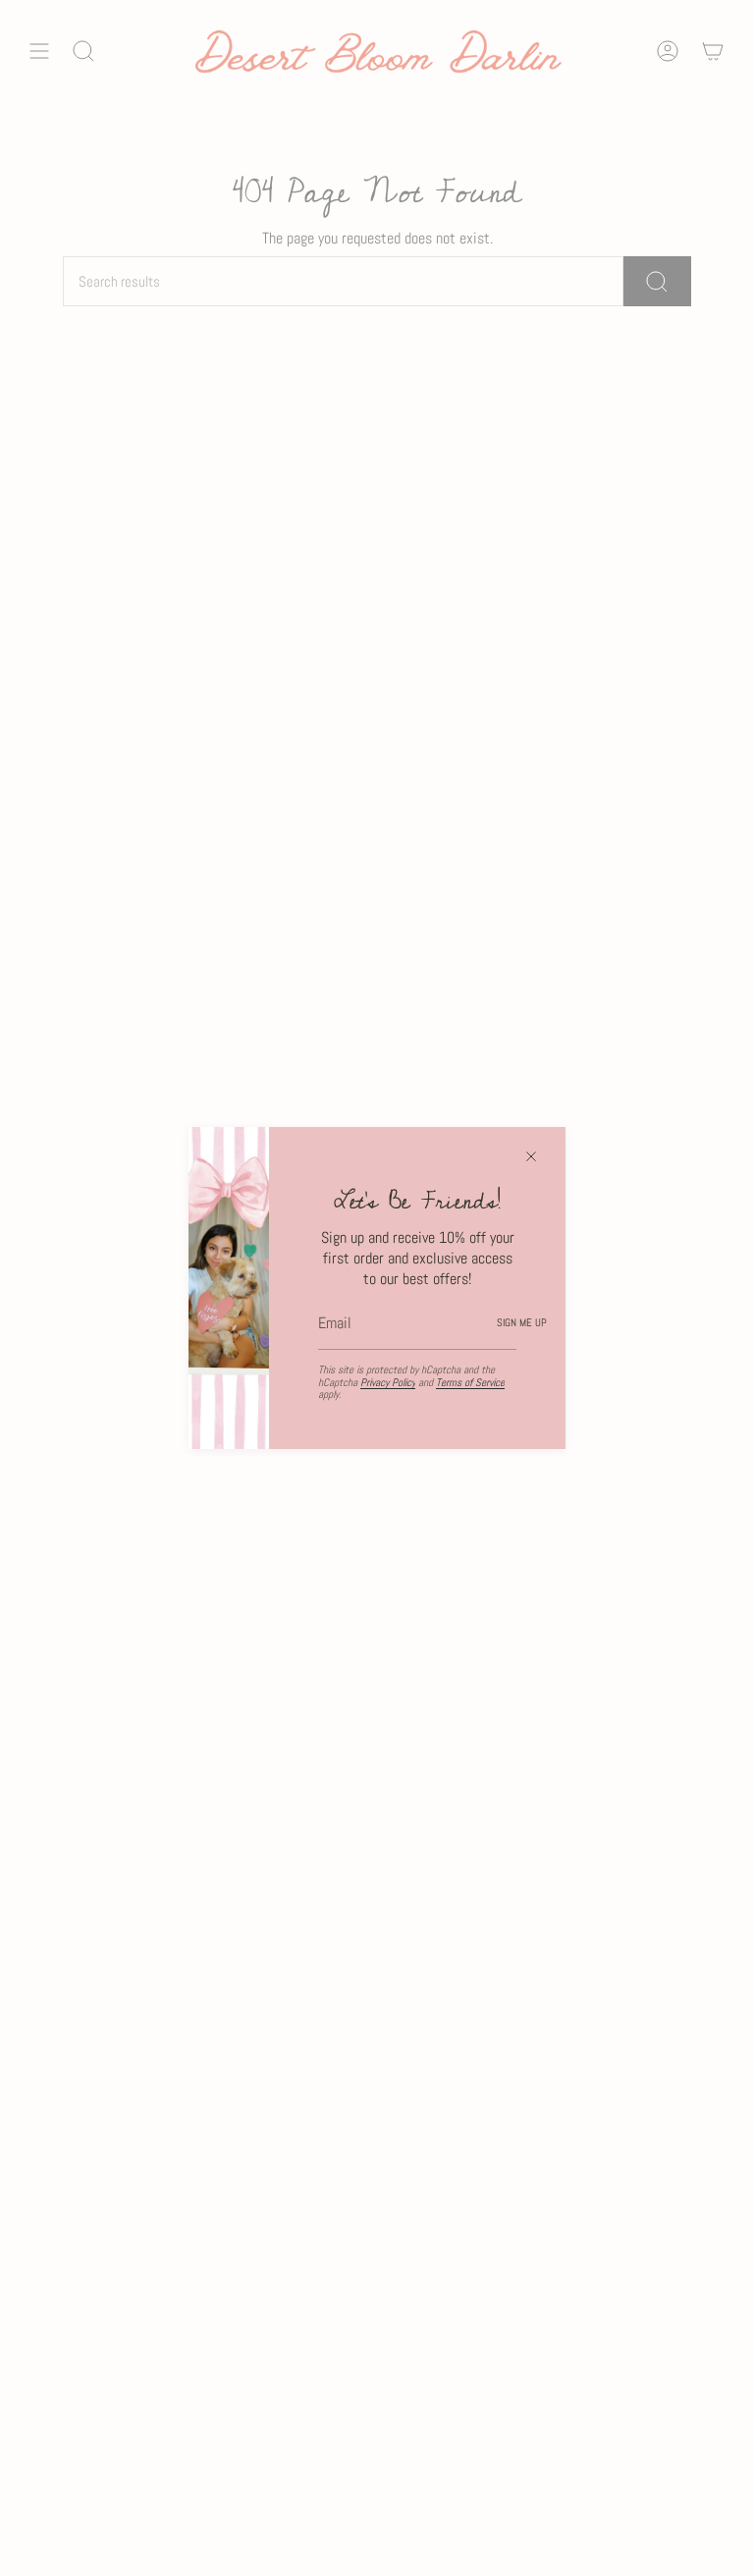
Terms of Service (470, 1382)
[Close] (531, 1156)
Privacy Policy (388, 1382)
